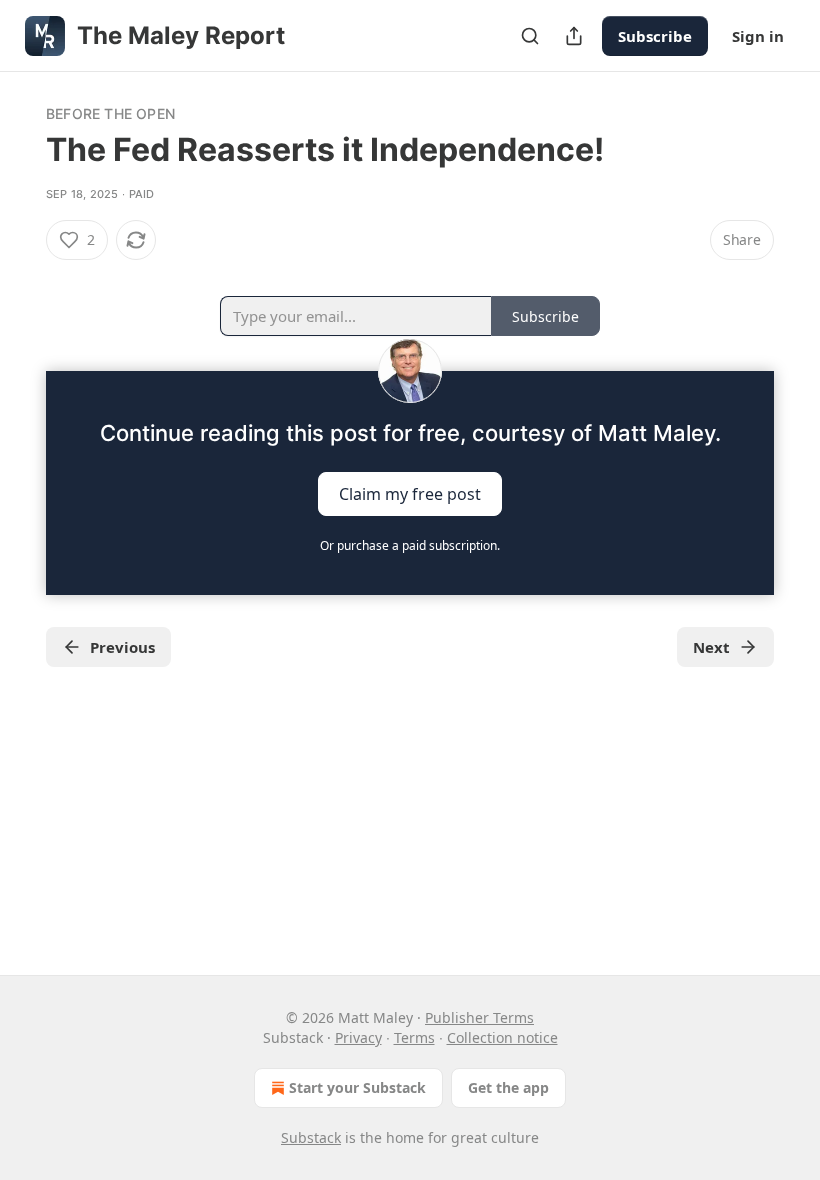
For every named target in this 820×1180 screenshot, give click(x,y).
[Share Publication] (574, 36)
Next (711, 647)
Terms (414, 1037)
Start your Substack (357, 1087)
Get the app (508, 1087)
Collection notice (502, 1037)
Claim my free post (410, 494)
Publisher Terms (479, 1017)
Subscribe (655, 36)
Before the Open (110, 113)
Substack (311, 1137)
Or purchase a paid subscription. (410, 545)
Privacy (358, 1037)
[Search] (530, 36)
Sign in (758, 36)
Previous (122, 647)
